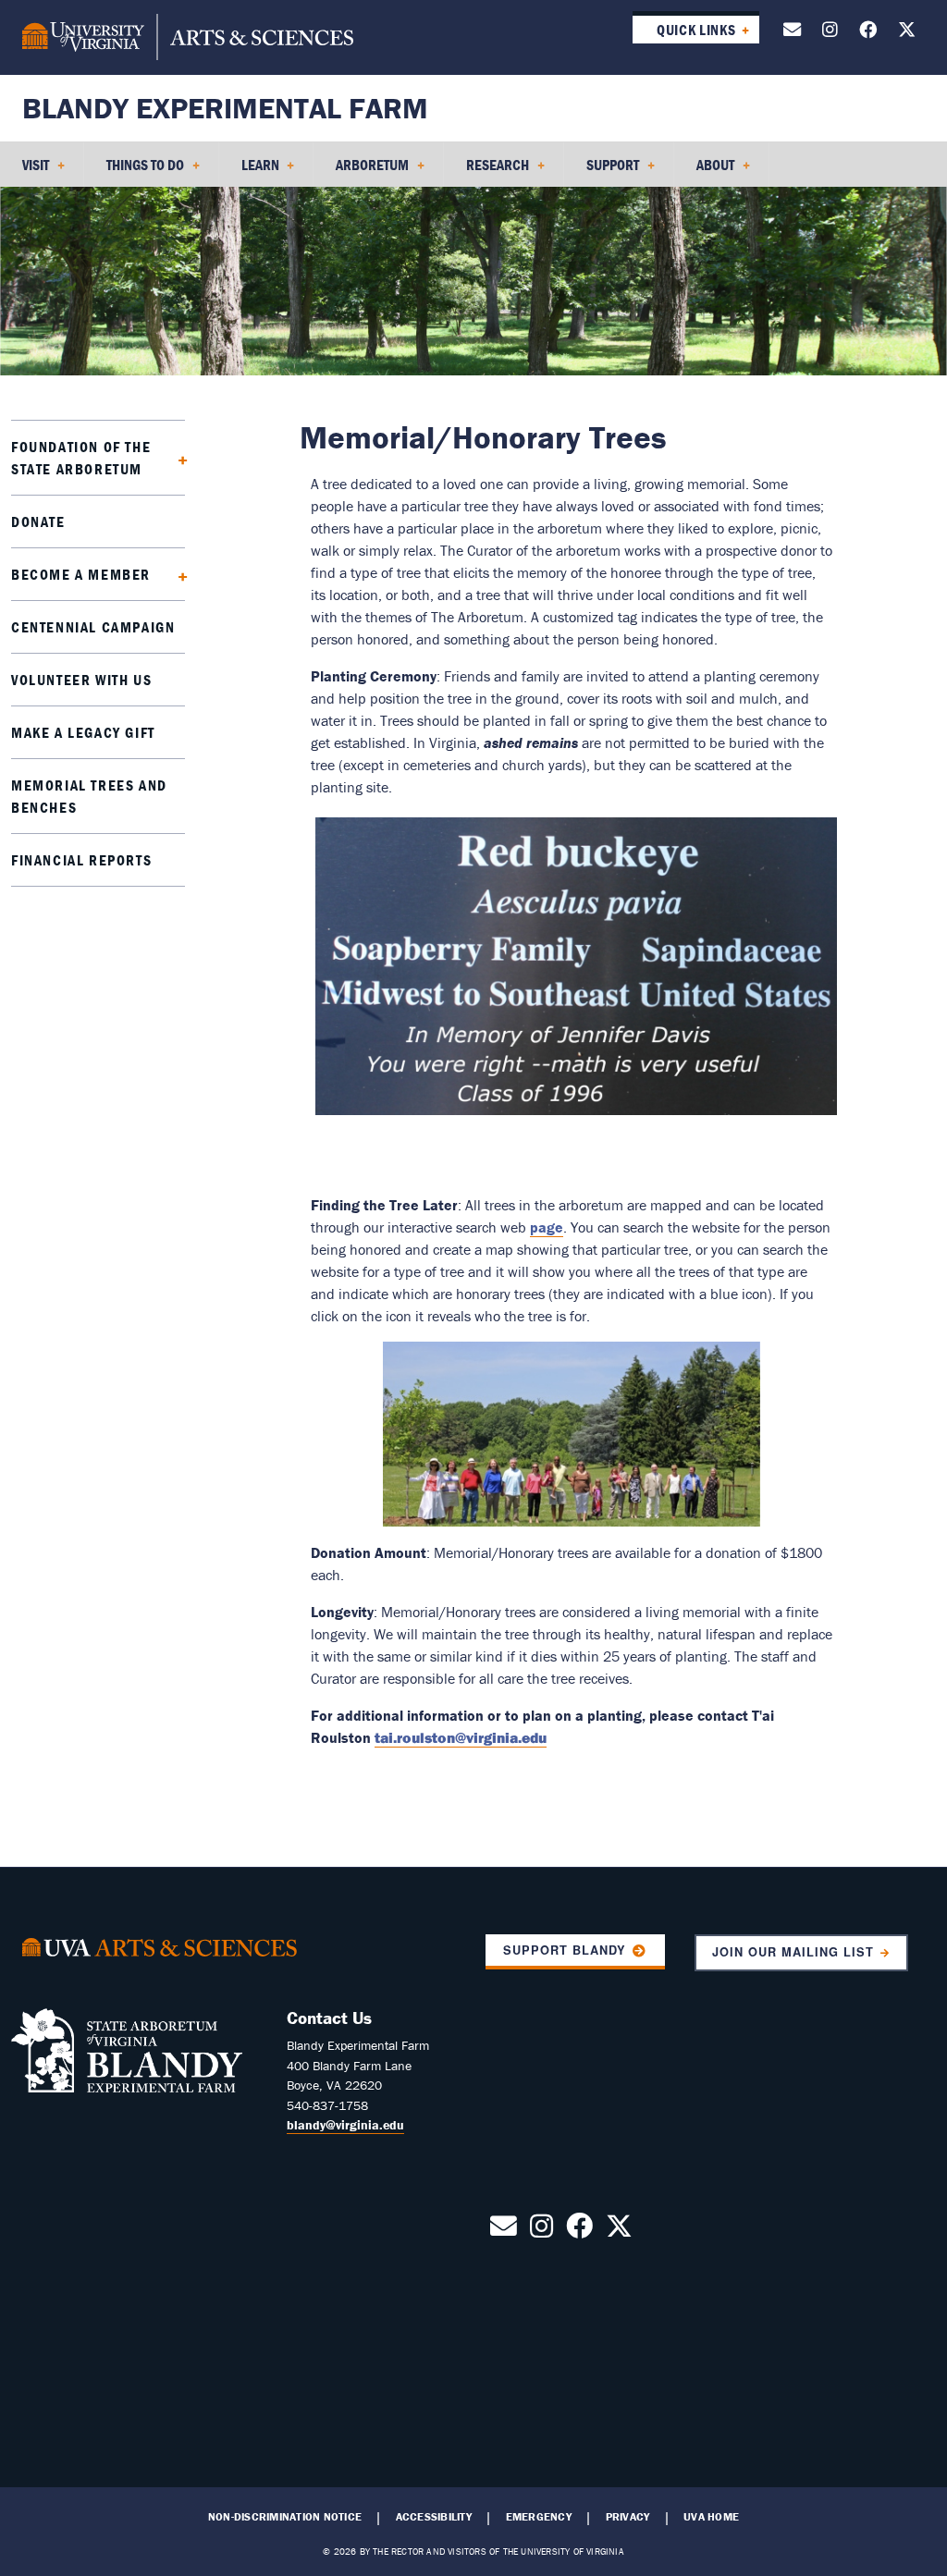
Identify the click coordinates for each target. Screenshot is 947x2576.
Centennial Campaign (93, 627)
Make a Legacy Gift (83, 732)
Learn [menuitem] (249, 171)
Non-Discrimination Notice (285, 2517)
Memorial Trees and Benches (89, 796)
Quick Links (696, 30)
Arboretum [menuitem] (361, 171)
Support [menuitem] (602, 171)
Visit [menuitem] (25, 171)
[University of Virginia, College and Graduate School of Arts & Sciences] (188, 37)
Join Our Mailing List (793, 1952)
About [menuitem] (704, 171)
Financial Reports (81, 860)
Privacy (628, 2517)
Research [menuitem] (486, 171)
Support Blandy (565, 1950)
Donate (38, 521)
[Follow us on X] (907, 33)
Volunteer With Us (81, 680)
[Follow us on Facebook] (868, 33)
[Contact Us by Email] (792, 33)
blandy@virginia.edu (345, 2125)
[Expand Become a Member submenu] (178, 574)
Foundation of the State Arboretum (81, 458)
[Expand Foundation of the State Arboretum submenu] (178, 458)
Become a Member (81, 574)
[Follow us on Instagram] (830, 33)
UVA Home (711, 2517)
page (547, 1227)
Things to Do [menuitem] (134, 171)
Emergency (539, 2517)
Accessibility (434, 2517)
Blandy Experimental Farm (225, 108)
